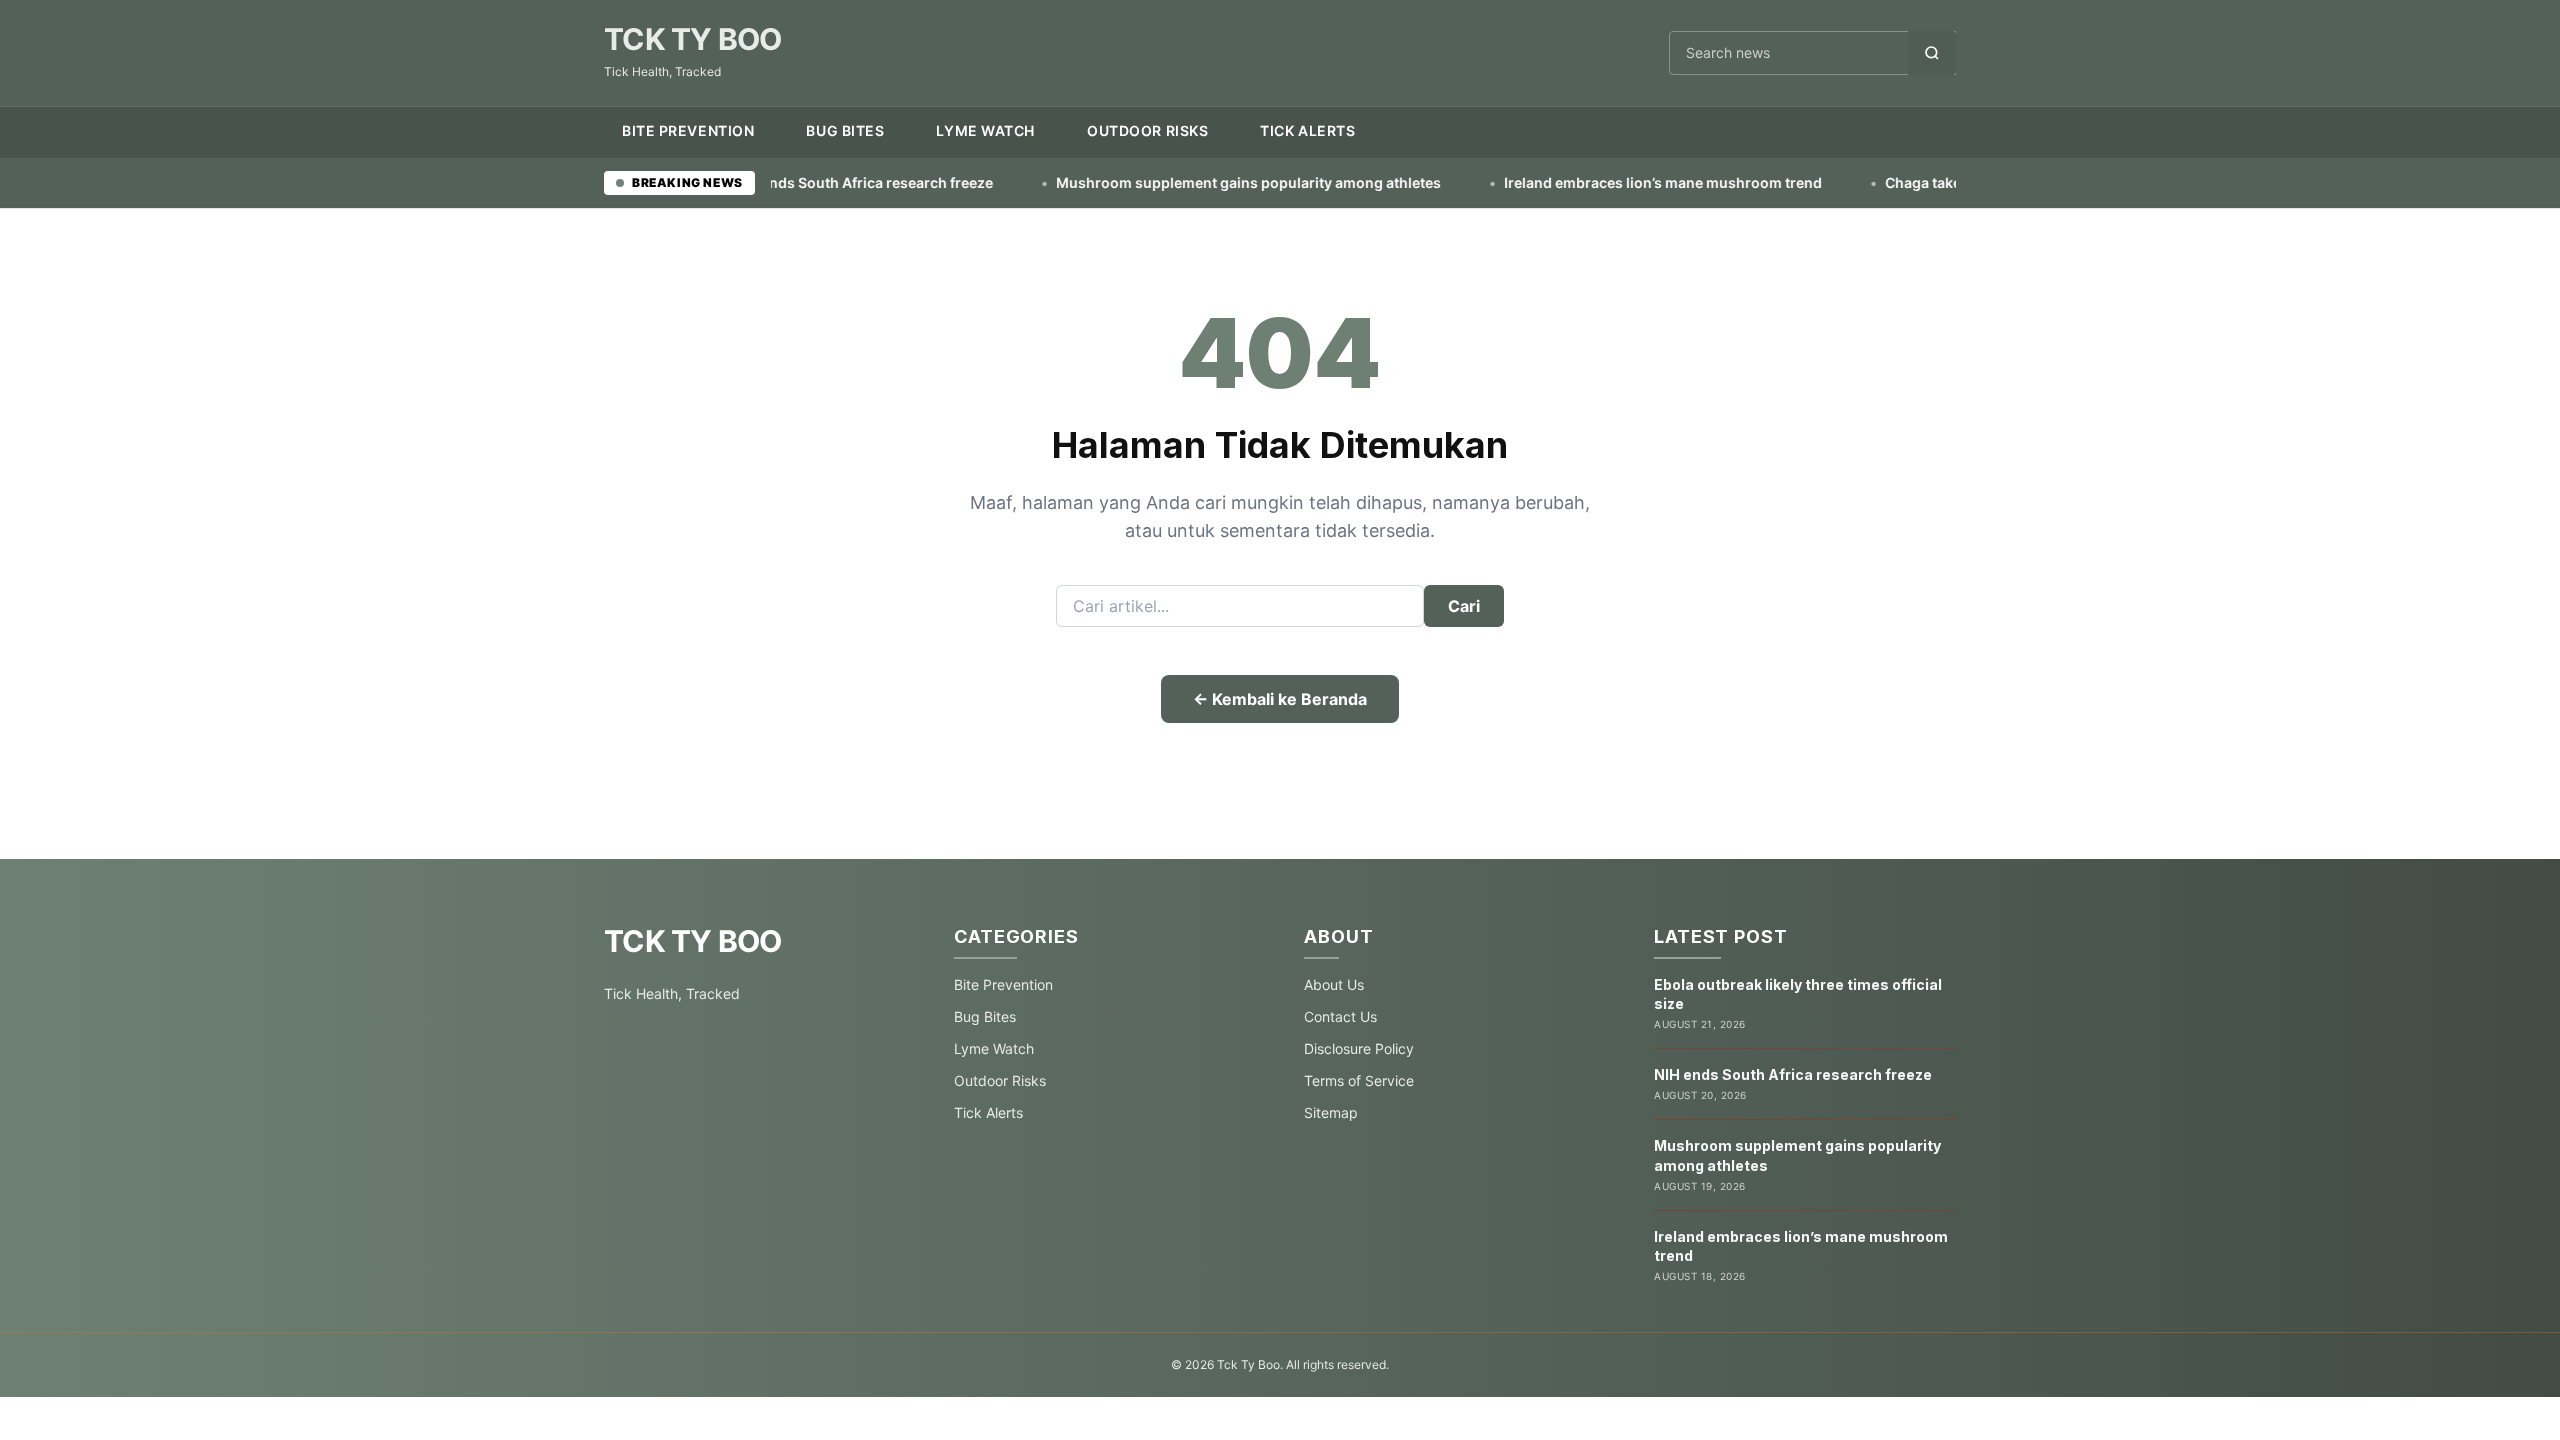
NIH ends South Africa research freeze (1793, 1074)
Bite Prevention (688, 130)
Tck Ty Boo (693, 39)
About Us (1334, 984)
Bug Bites (845, 130)
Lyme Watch (985, 130)
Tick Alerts (1307, 130)
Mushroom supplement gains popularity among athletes (1143, 182)
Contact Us (1340, 1016)
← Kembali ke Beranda (1280, 699)
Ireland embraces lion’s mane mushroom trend (1557, 182)
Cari (1464, 606)
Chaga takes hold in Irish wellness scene (1917, 182)
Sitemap (1331, 1112)
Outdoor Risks (1147, 130)
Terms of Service (1359, 1080)
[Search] (1932, 53)
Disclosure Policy (1359, 1048)
